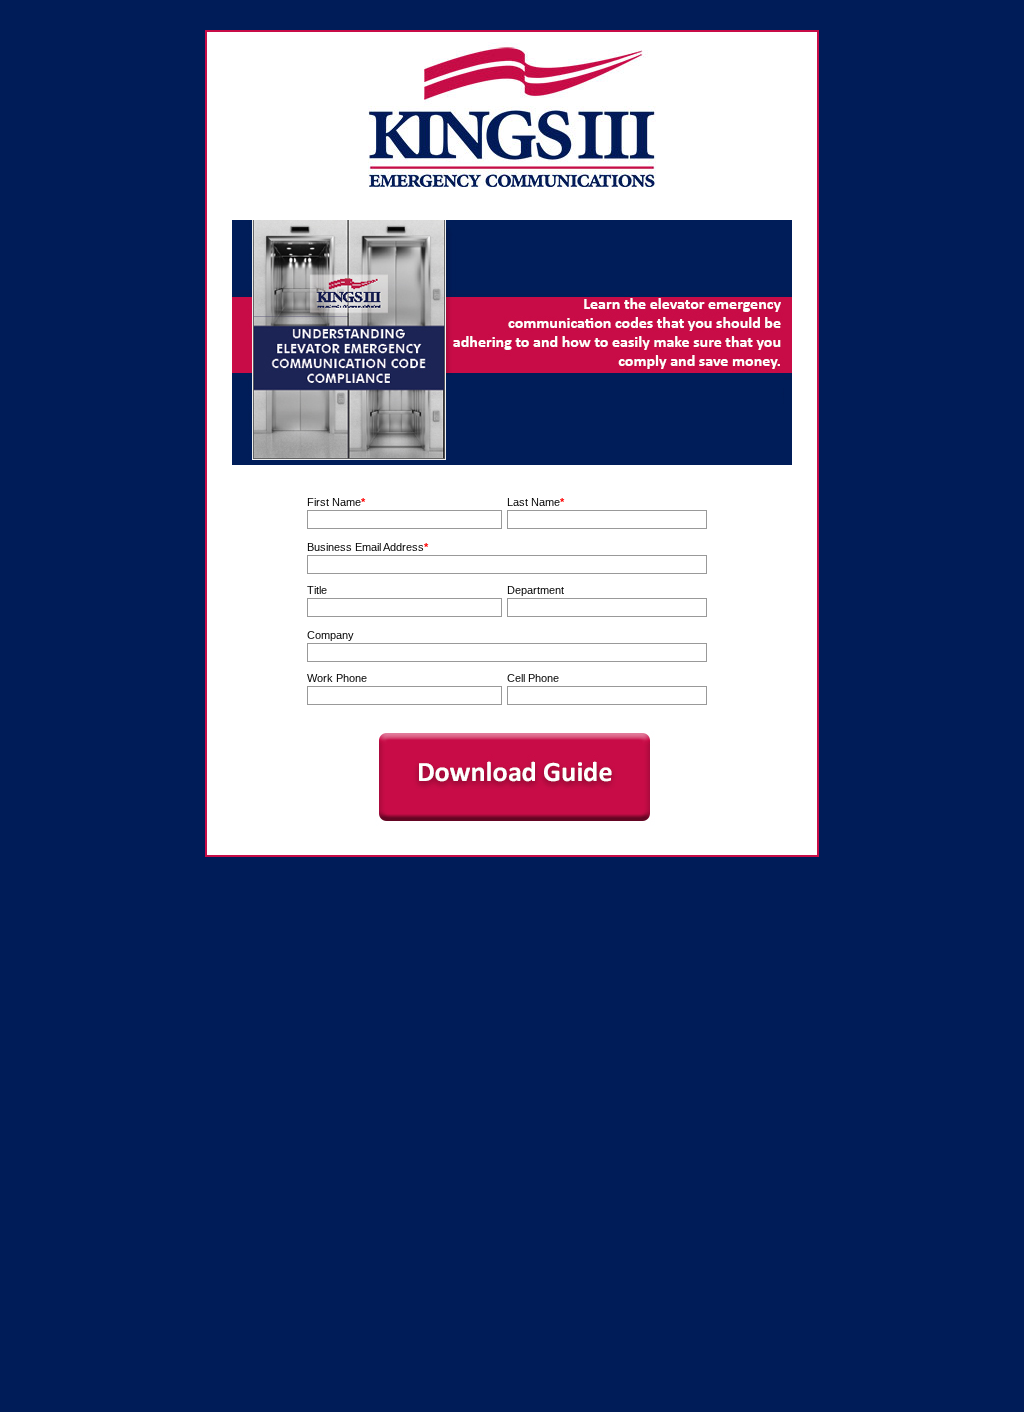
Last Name (533, 502)
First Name (334, 502)
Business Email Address (365, 547)
